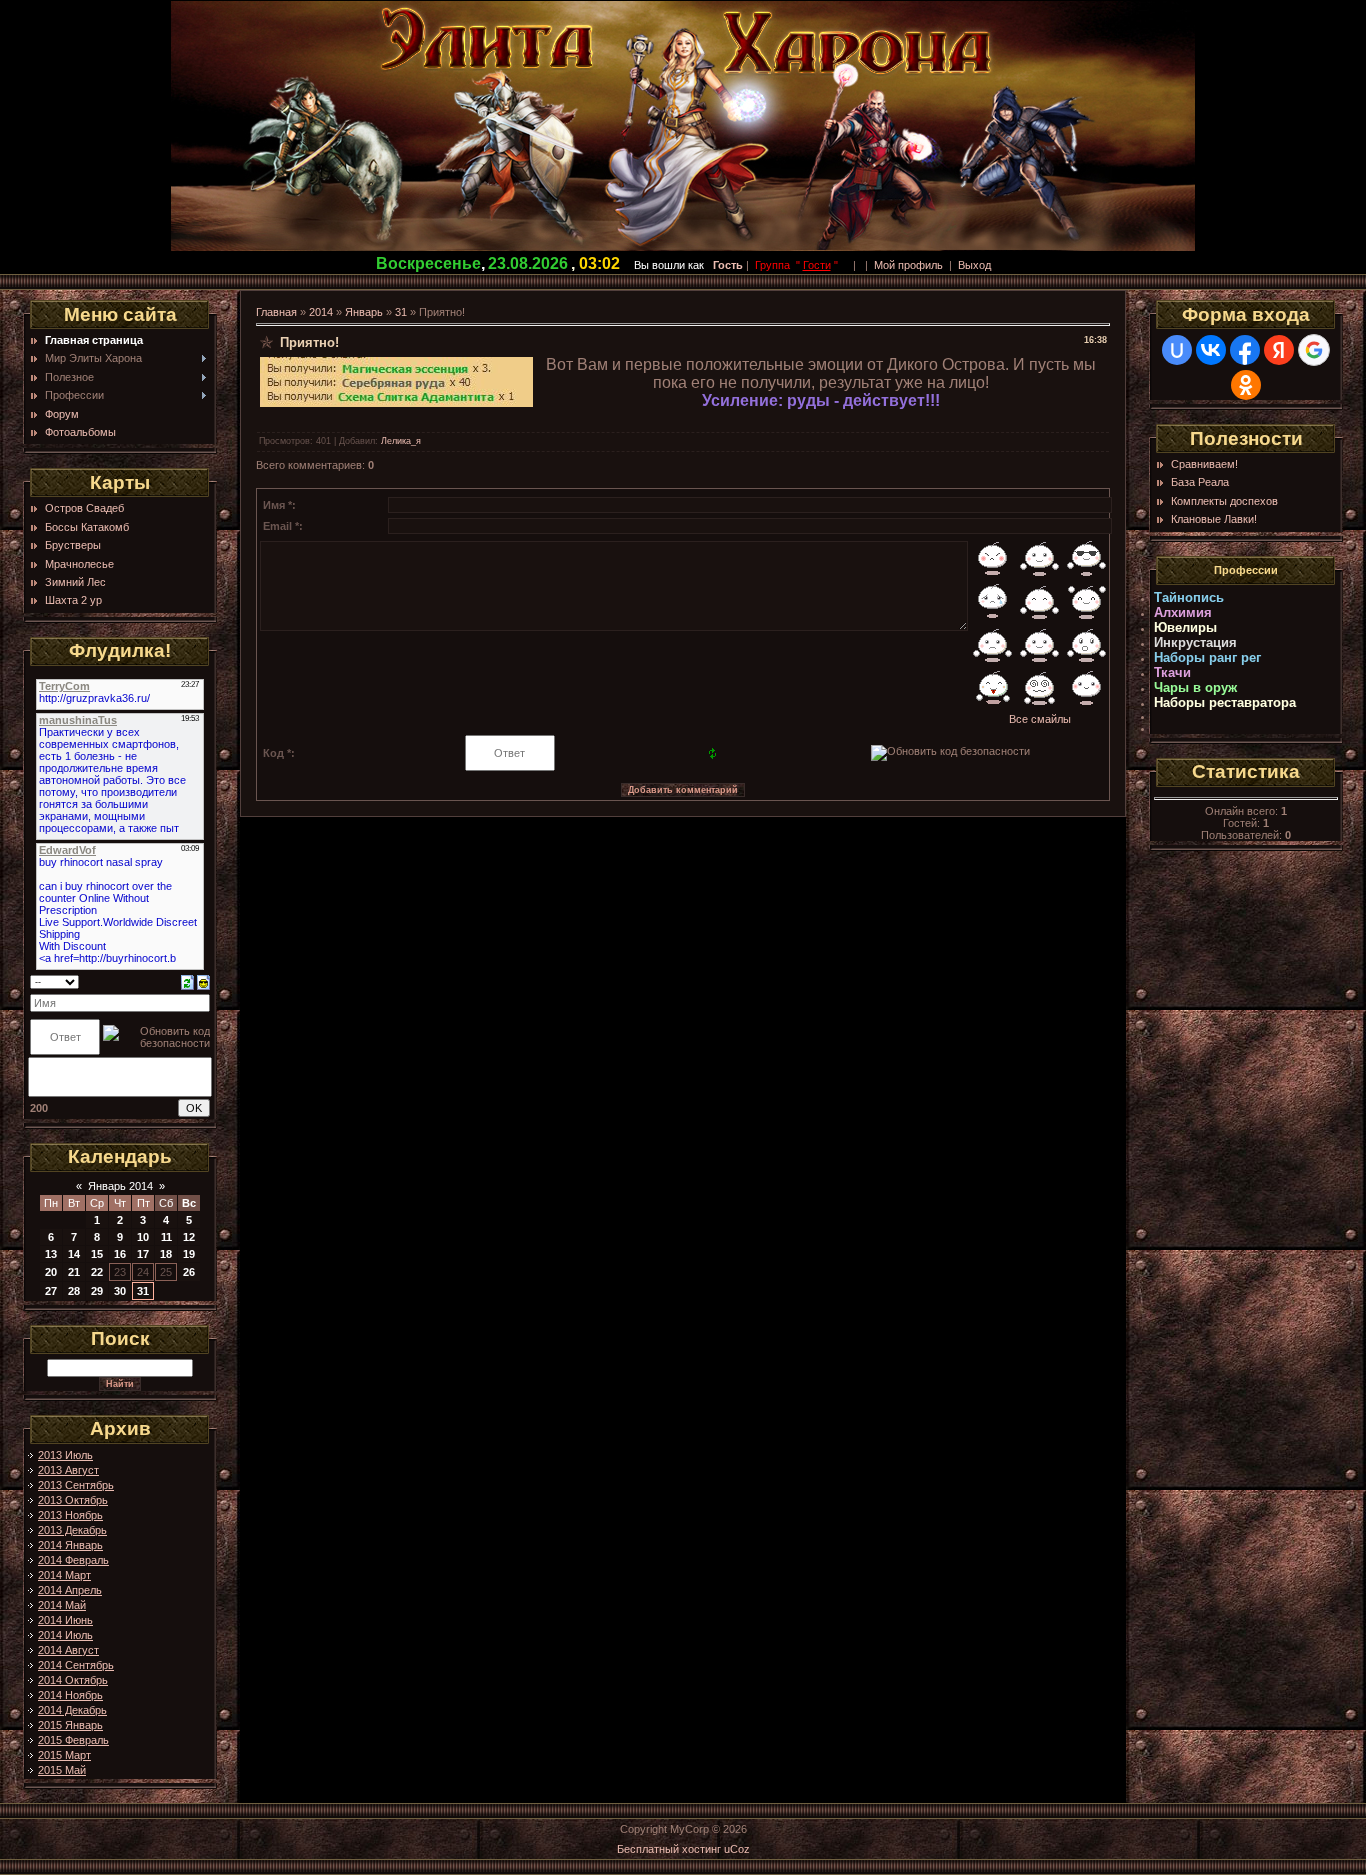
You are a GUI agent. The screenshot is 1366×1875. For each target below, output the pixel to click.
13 (51, 1254)
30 (120, 1291)
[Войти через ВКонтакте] (1211, 350)
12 (189, 1237)
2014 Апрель (70, 1590)
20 (51, 1272)
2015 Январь (70, 1725)
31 (143, 1291)
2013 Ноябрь (70, 1515)
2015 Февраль (73, 1740)
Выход (974, 265)
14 (74, 1254)
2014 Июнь (65, 1620)
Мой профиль (908, 265)
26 (189, 1272)
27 (51, 1291)
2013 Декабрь (72, 1530)
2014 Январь (70, 1545)
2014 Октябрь (73, 1680)
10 (143, 1237)
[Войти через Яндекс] (1279, 350)
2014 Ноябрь (70, 1695)
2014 (321, 312)
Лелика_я (401, 441)
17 (143, 1254)
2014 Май (62, 1605)
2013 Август (68, 1470)
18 (166, 1254)
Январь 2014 (120, 1186)
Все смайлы (1040, 719)
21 (74, 1272)
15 (97, 1254)
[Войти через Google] (1314, 350)
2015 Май (62, 1770)
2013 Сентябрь (76, 1485)
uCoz (737, 1849)
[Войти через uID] (1177, 350)
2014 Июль (65, 1635)
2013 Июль (65, 1455)
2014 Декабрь (72, 1710)
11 (166, 1237)
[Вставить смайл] (203, 981)
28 (74, 1291)
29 (97, 1291)
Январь (364, 312)
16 (120, 1254)
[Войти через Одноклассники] (1246, 385)
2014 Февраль (73, 1560)
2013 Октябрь (73, 1500)
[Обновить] (187, 981)
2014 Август (68, 1650)
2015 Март (64, 1755)
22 (97, 1272)
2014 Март (64, 1575)
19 (189, 1254)
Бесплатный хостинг (669, 1849)
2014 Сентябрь (76, 1665)
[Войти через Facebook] (1245, 350)
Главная (276, 312)
